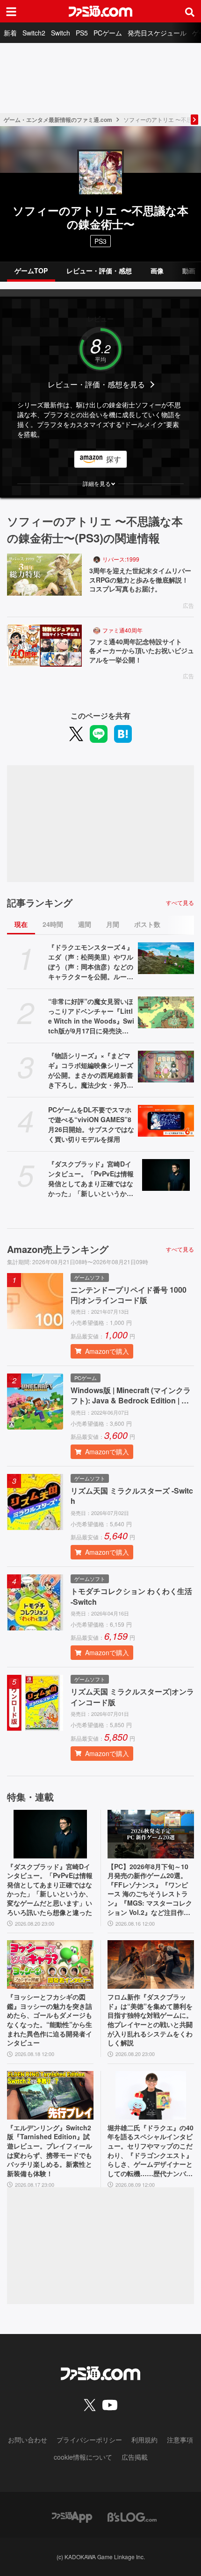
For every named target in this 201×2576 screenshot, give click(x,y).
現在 (21, 924)
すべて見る (180, 903)
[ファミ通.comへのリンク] (100, 11)
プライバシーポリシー (89, 2440)
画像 (157, 270)
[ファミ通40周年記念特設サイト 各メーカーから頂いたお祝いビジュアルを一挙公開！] (44, 646)
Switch (61, 33)
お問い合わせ (28, 2440)
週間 (85, 924)
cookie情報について (83, 2457)
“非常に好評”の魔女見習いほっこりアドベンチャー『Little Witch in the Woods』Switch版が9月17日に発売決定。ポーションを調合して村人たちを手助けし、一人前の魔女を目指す (91, 1016)
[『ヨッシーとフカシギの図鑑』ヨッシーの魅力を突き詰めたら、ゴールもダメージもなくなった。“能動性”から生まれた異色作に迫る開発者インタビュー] (50, 1964)
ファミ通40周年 (122, 630)
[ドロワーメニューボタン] (11, 11)
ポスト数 (147, 924)
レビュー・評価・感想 (99, 270)
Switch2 (34, 33)
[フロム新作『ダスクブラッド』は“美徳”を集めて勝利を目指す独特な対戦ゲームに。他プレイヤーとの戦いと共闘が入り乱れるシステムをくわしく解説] (151, 1964)
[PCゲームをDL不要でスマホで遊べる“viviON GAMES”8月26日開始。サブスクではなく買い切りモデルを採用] (166, 1121)
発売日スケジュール (157, 33)
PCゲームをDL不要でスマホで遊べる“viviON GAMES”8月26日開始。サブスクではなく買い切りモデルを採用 (91, 1124)
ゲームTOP (31, 270)
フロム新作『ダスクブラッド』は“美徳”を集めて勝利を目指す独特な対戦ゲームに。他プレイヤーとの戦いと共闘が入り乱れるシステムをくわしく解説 (150, 2020)
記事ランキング (40, 903)
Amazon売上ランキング (58, 1249)
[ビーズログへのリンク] (132, 2516)
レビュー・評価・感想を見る (96, 384)
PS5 (82, 33)
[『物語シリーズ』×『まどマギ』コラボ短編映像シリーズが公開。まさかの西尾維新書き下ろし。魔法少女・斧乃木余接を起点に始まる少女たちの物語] (166, 1067)
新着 (10, 33)
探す (114, 459)
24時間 (53, 924)
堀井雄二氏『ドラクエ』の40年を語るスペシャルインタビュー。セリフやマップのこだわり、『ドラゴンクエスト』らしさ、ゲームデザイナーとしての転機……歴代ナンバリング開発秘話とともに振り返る (151, 2151)
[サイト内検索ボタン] (190, 11)
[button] (100, 484)
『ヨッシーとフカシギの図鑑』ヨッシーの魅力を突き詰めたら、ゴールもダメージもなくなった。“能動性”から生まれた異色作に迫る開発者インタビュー (50, 2020)
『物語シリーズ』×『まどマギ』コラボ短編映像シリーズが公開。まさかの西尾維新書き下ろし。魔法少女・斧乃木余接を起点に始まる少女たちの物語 (91, 1070)
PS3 (100, 241)
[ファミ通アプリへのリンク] (72, 2516)
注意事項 (180, 2440)
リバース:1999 (121, 559)
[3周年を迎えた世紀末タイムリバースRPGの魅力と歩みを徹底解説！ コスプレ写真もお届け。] (44, 575)
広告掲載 (135, 2457)
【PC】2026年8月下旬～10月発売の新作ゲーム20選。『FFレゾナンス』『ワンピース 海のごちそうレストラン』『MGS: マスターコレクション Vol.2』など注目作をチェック (150, 1890)
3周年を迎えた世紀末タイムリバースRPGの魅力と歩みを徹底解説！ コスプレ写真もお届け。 (142, 580)
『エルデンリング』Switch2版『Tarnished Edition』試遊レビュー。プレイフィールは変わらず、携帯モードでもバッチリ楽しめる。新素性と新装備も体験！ (50, 2151)
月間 (113, 924)
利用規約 (144, 2440)
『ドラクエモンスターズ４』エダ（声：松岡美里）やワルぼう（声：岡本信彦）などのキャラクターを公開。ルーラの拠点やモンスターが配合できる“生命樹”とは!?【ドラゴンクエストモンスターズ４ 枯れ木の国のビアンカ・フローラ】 (91, 962)
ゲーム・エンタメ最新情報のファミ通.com (58, 120)
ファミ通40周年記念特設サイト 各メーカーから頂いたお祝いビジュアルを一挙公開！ (142, 651)
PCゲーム (108, 33)
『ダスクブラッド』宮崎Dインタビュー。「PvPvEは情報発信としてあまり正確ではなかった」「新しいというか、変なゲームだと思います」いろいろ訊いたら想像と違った (91, 1179)
